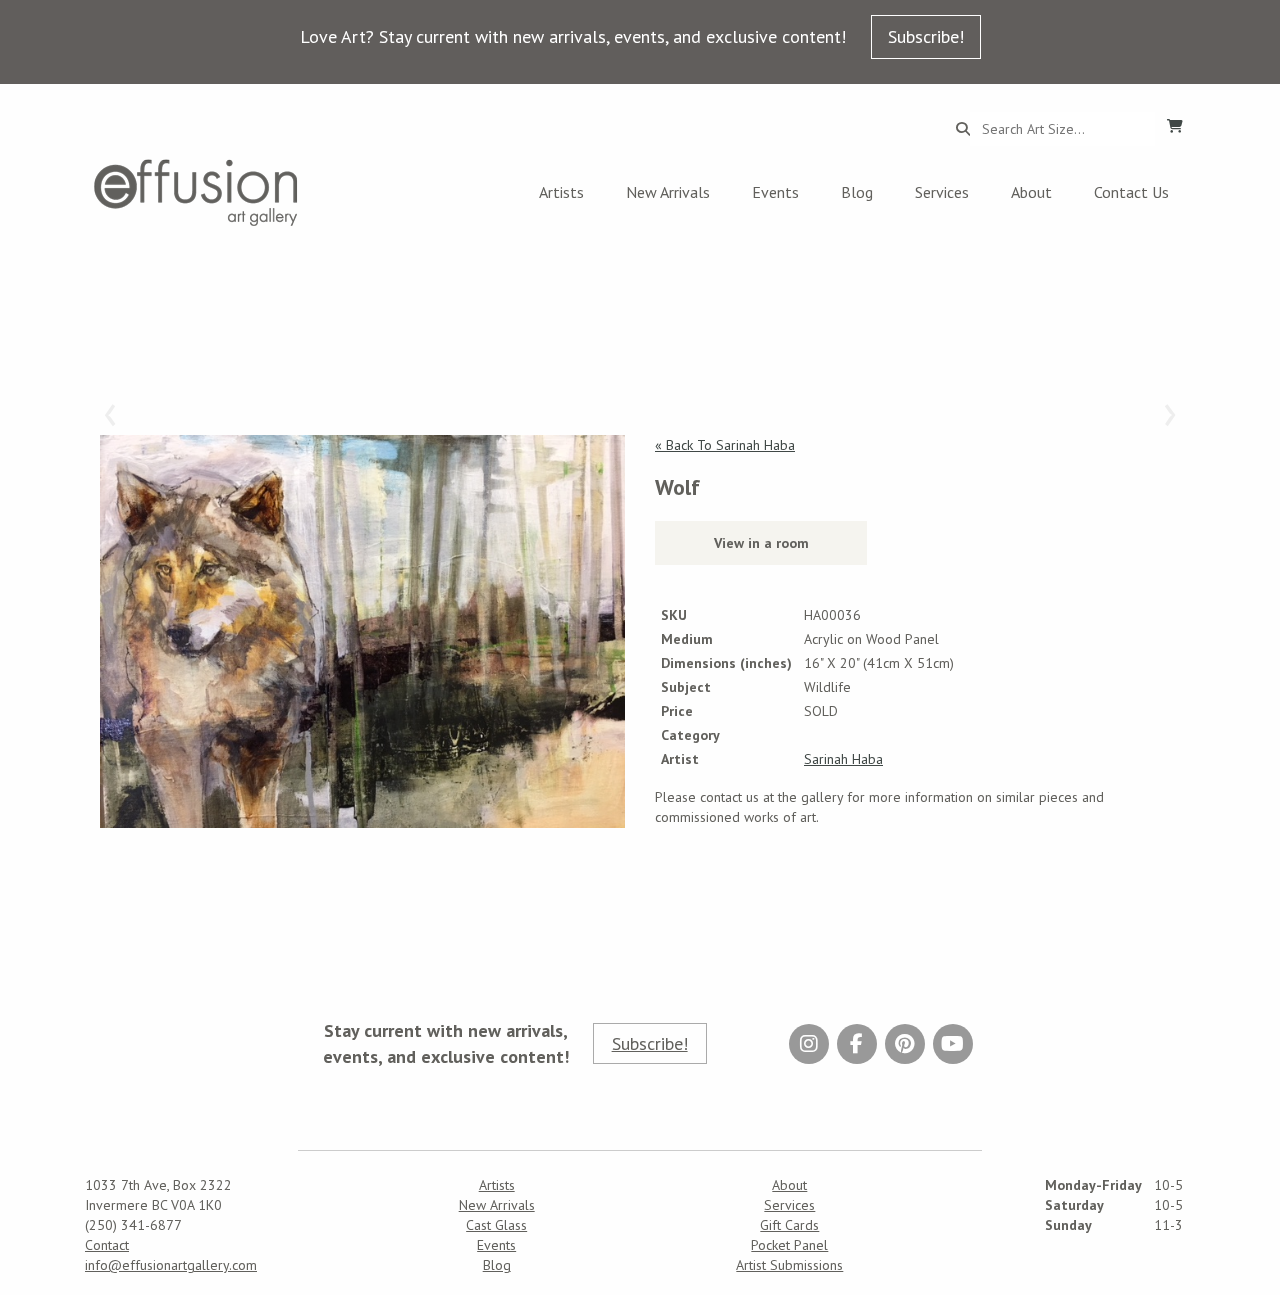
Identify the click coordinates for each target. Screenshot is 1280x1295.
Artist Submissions (789, 1265)
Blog (857, 192)
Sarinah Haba (843, 759)
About (1031, 192)
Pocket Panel (789, 1245)
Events (775, 192)
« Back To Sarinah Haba (725, 445)
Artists (561, 192)
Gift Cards (789, 1225)
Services (942, 192)
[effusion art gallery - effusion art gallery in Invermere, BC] (196, 192)
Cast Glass (496, 1225)
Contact (107, 1245)
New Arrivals (668, 192)
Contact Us (1131, 192)
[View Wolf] (362, 632)
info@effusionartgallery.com (171, 1265)
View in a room (761, 543)
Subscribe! (926, 36)
